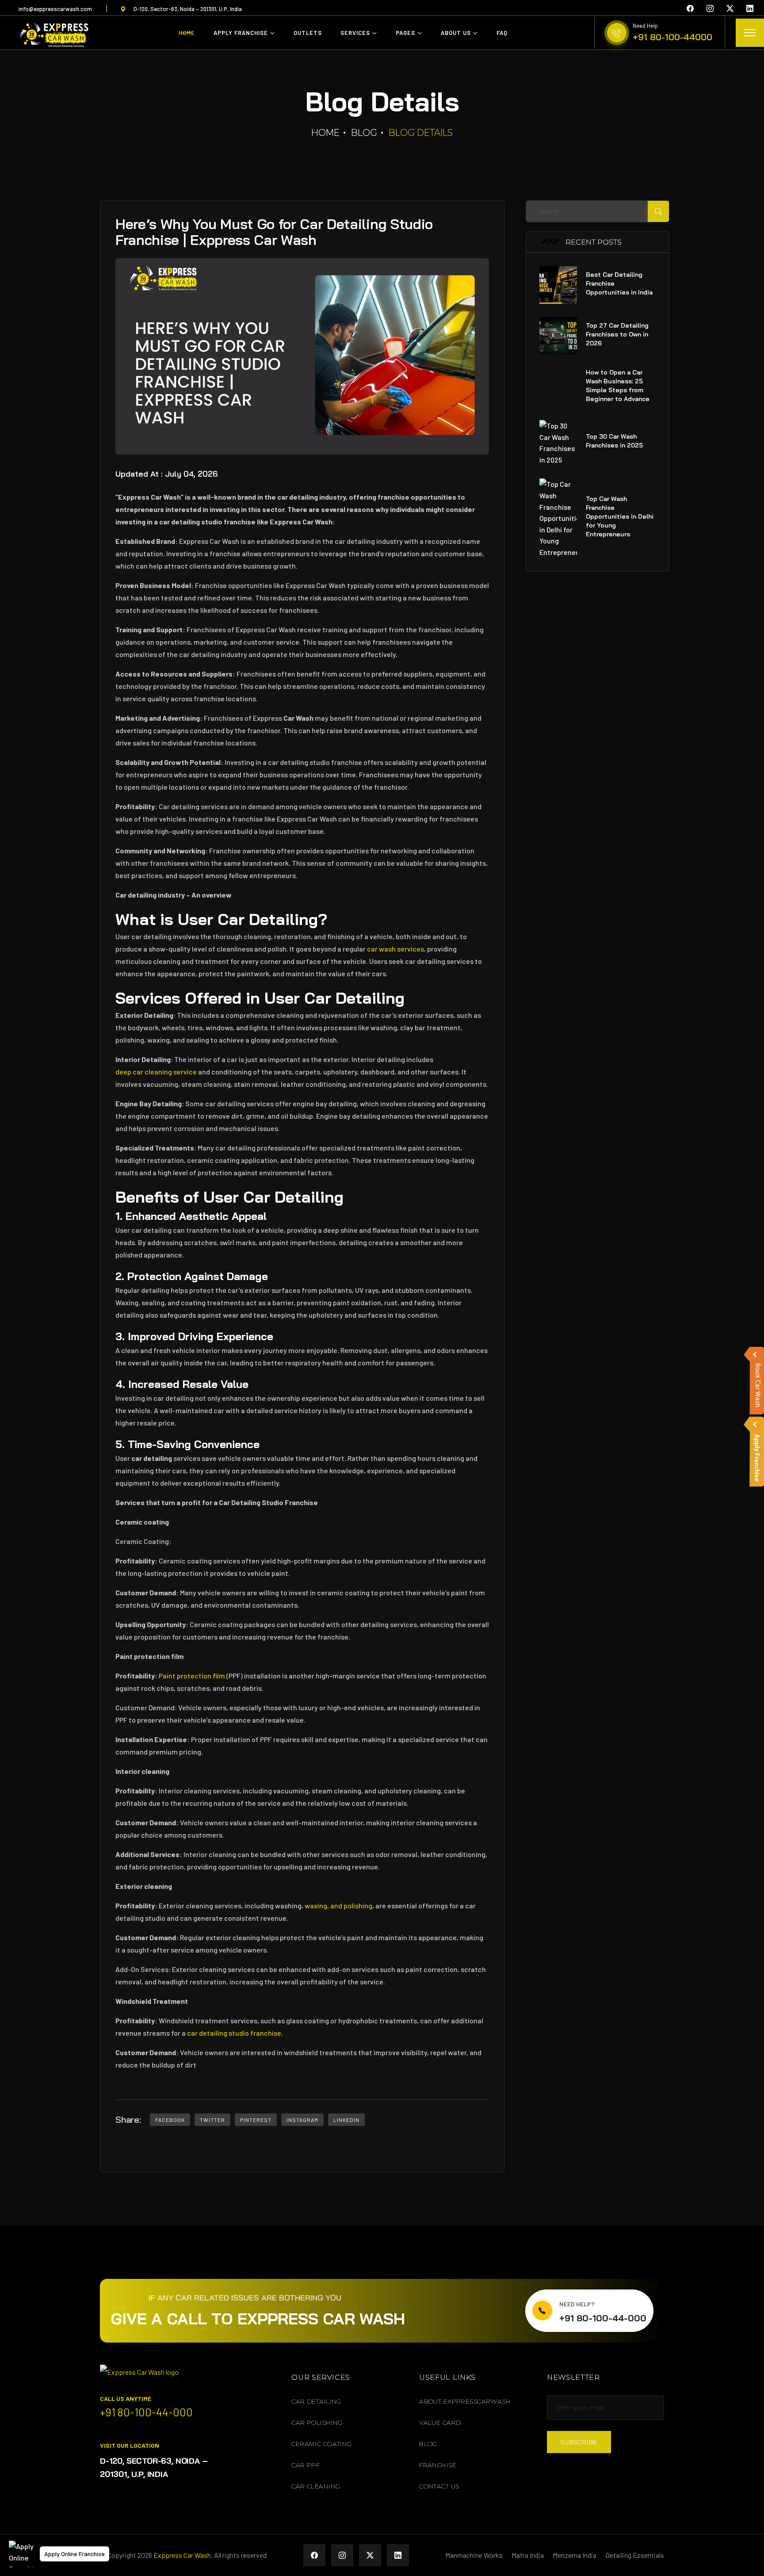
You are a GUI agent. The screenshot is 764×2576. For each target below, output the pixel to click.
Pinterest (256, 2120)
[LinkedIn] (750, 8)
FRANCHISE (438, 2465)
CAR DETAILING (316, 2401)
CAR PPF (306, 2465)
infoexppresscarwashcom (55, 9)
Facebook (170, 2120)
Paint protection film (192, 1676)
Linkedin (346, 2120)
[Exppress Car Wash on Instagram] (342, 2555)
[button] (22, 2554)
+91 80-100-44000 (672, 37)
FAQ (502, 33)
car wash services (395, 949)
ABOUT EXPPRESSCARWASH (465, 2401)
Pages (405, 33)
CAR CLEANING (316, 2486)
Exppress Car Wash (182, 2555)
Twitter (212, 2120)
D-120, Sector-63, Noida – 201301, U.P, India (188, 9)
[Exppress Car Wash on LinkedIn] (398, 2555)
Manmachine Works (474, 2555)
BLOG (428, 2444)
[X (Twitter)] (730, 8)
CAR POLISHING (317, 2423)
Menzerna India (575, 2555)
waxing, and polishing (338, 1905)
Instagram (302, 2120)
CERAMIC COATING (321, 2444)
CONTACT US (439, 2486)
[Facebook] (690, 8)
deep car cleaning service (156, 1072)
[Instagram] (710, 8)
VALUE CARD (440, 2423)
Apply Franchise (241, 33)
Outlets (308, 33)
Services (355, 33)
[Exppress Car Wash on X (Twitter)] (370, 2555)
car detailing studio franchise (234, 2033)
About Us (456, 33)
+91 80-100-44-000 (603, 2318)
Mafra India (528, 2555)
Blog (364, 133)
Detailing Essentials (635, 2555)
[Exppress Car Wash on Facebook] (314, 2555)
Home (187, 33)
